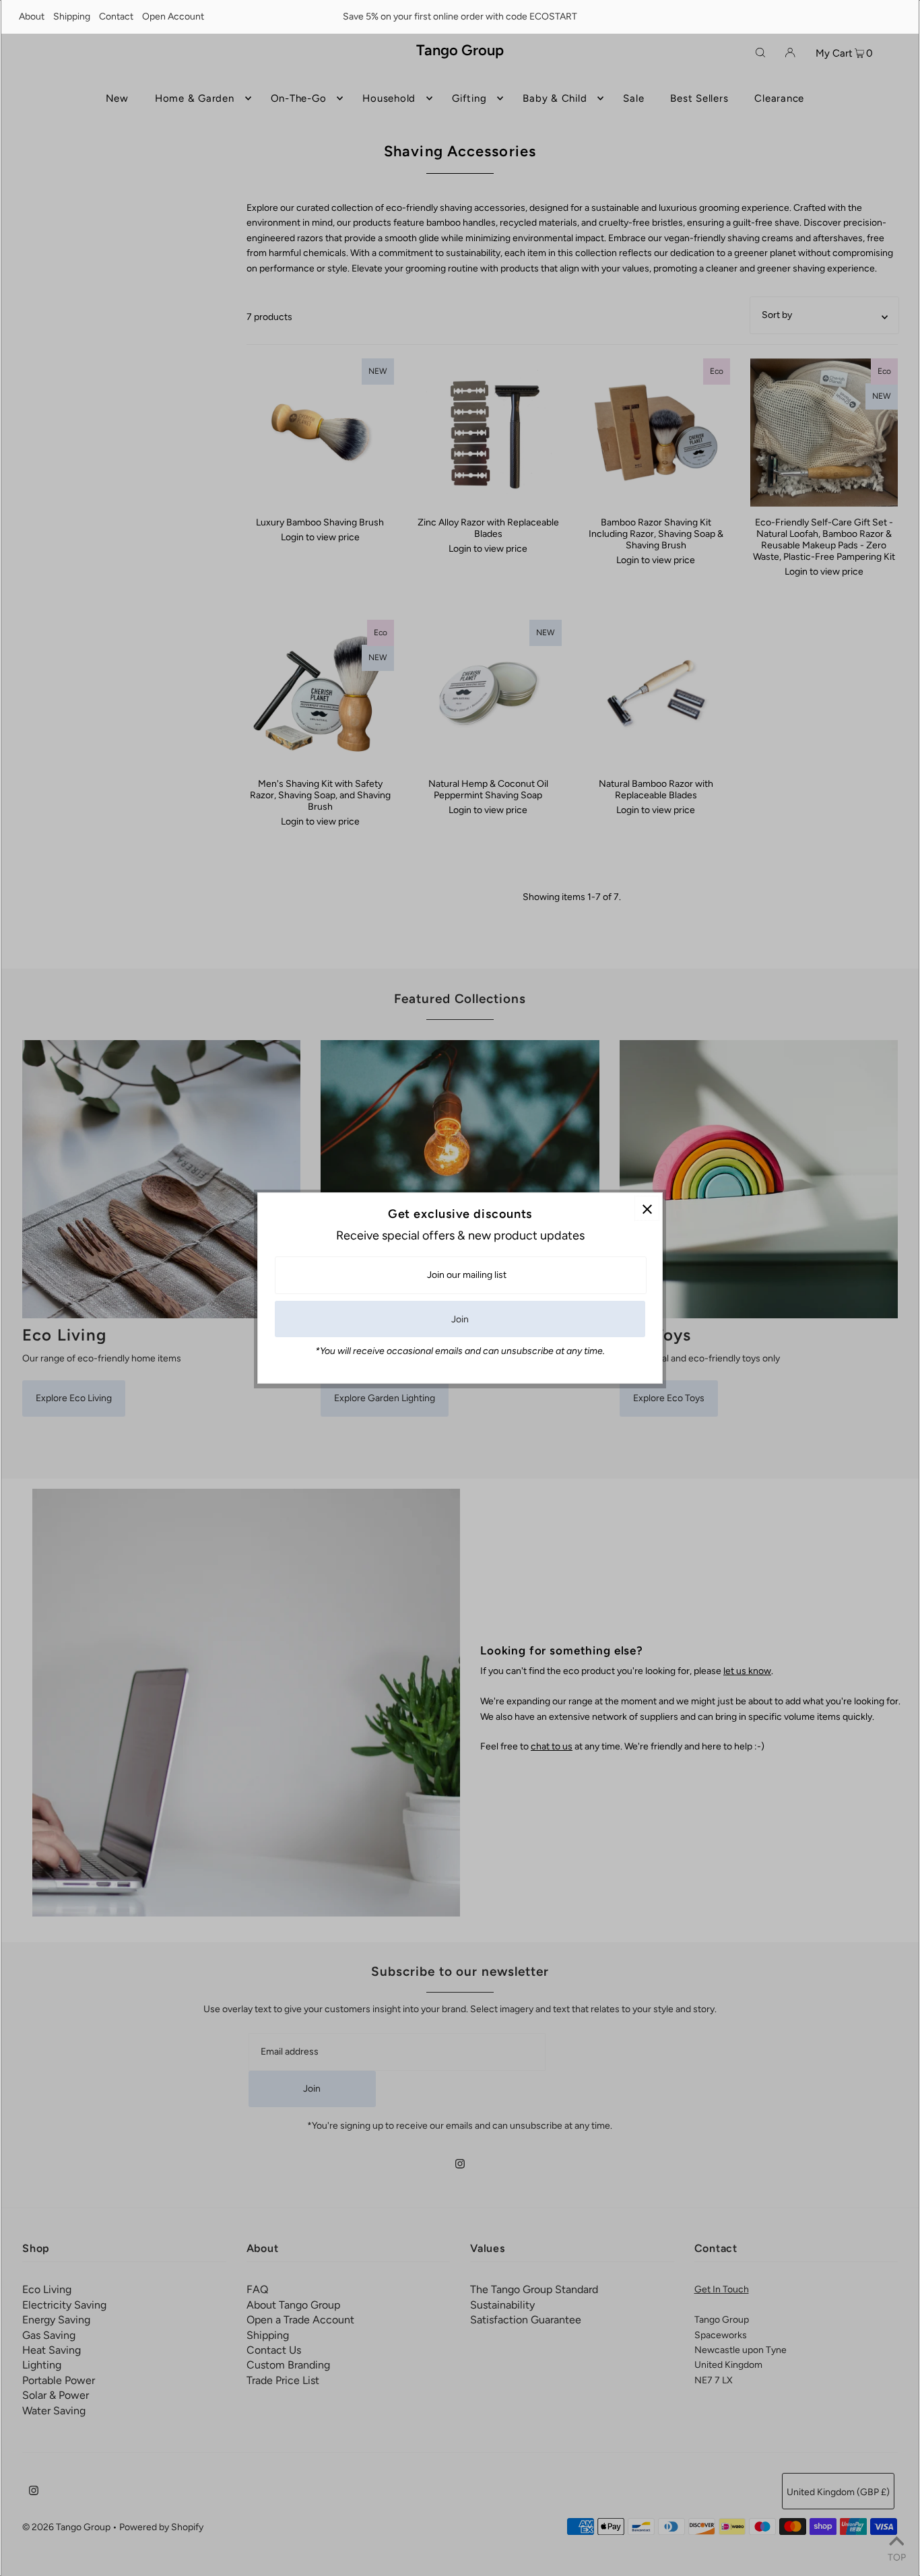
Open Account (173, 17)
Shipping (72, 17)
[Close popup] (647, 1208)
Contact (116, 17)
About (32, 17)
